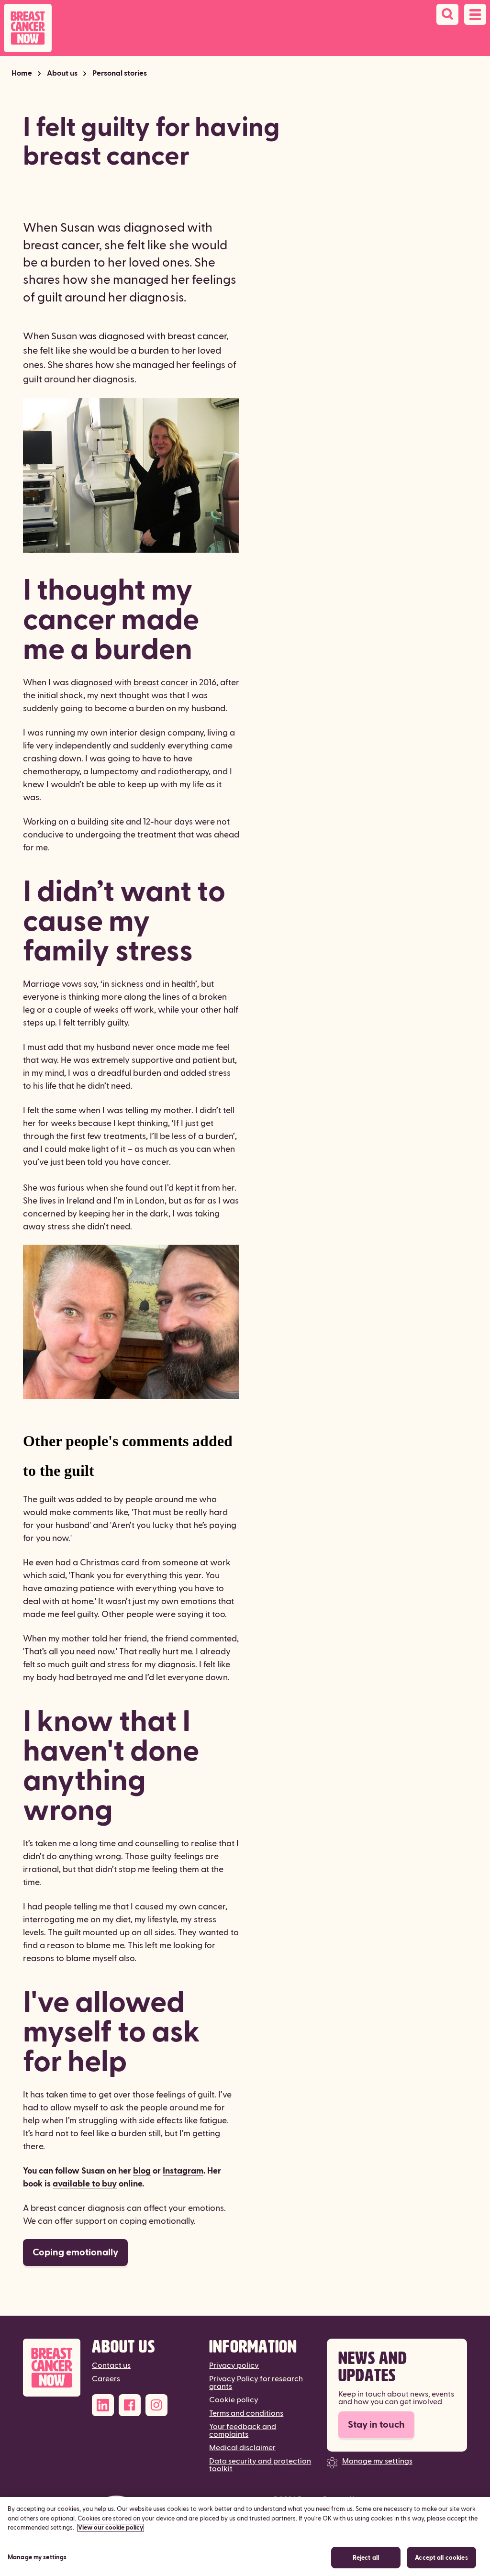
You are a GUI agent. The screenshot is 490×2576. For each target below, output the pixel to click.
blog (142, 2171)
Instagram (183, 2171)
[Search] (447, 14)
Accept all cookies (441, 2558)
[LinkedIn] (103, 2405)
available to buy (85, 2184)
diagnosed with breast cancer (130, 683)
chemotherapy (51, 772)
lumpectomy (115, 772)
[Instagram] (156, 2405)
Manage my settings (377, 2461)
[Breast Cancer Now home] (28, 28)
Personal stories (120, 73)
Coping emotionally (75, 2253)
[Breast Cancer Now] (52, 2368)
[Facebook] (130, 2405)
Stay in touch (376, 2425)
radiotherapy (183, 772)
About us (62, 73)
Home (22, 73)
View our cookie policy (111, 2528)
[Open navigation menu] (475, 14)
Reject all (366, 2558)
